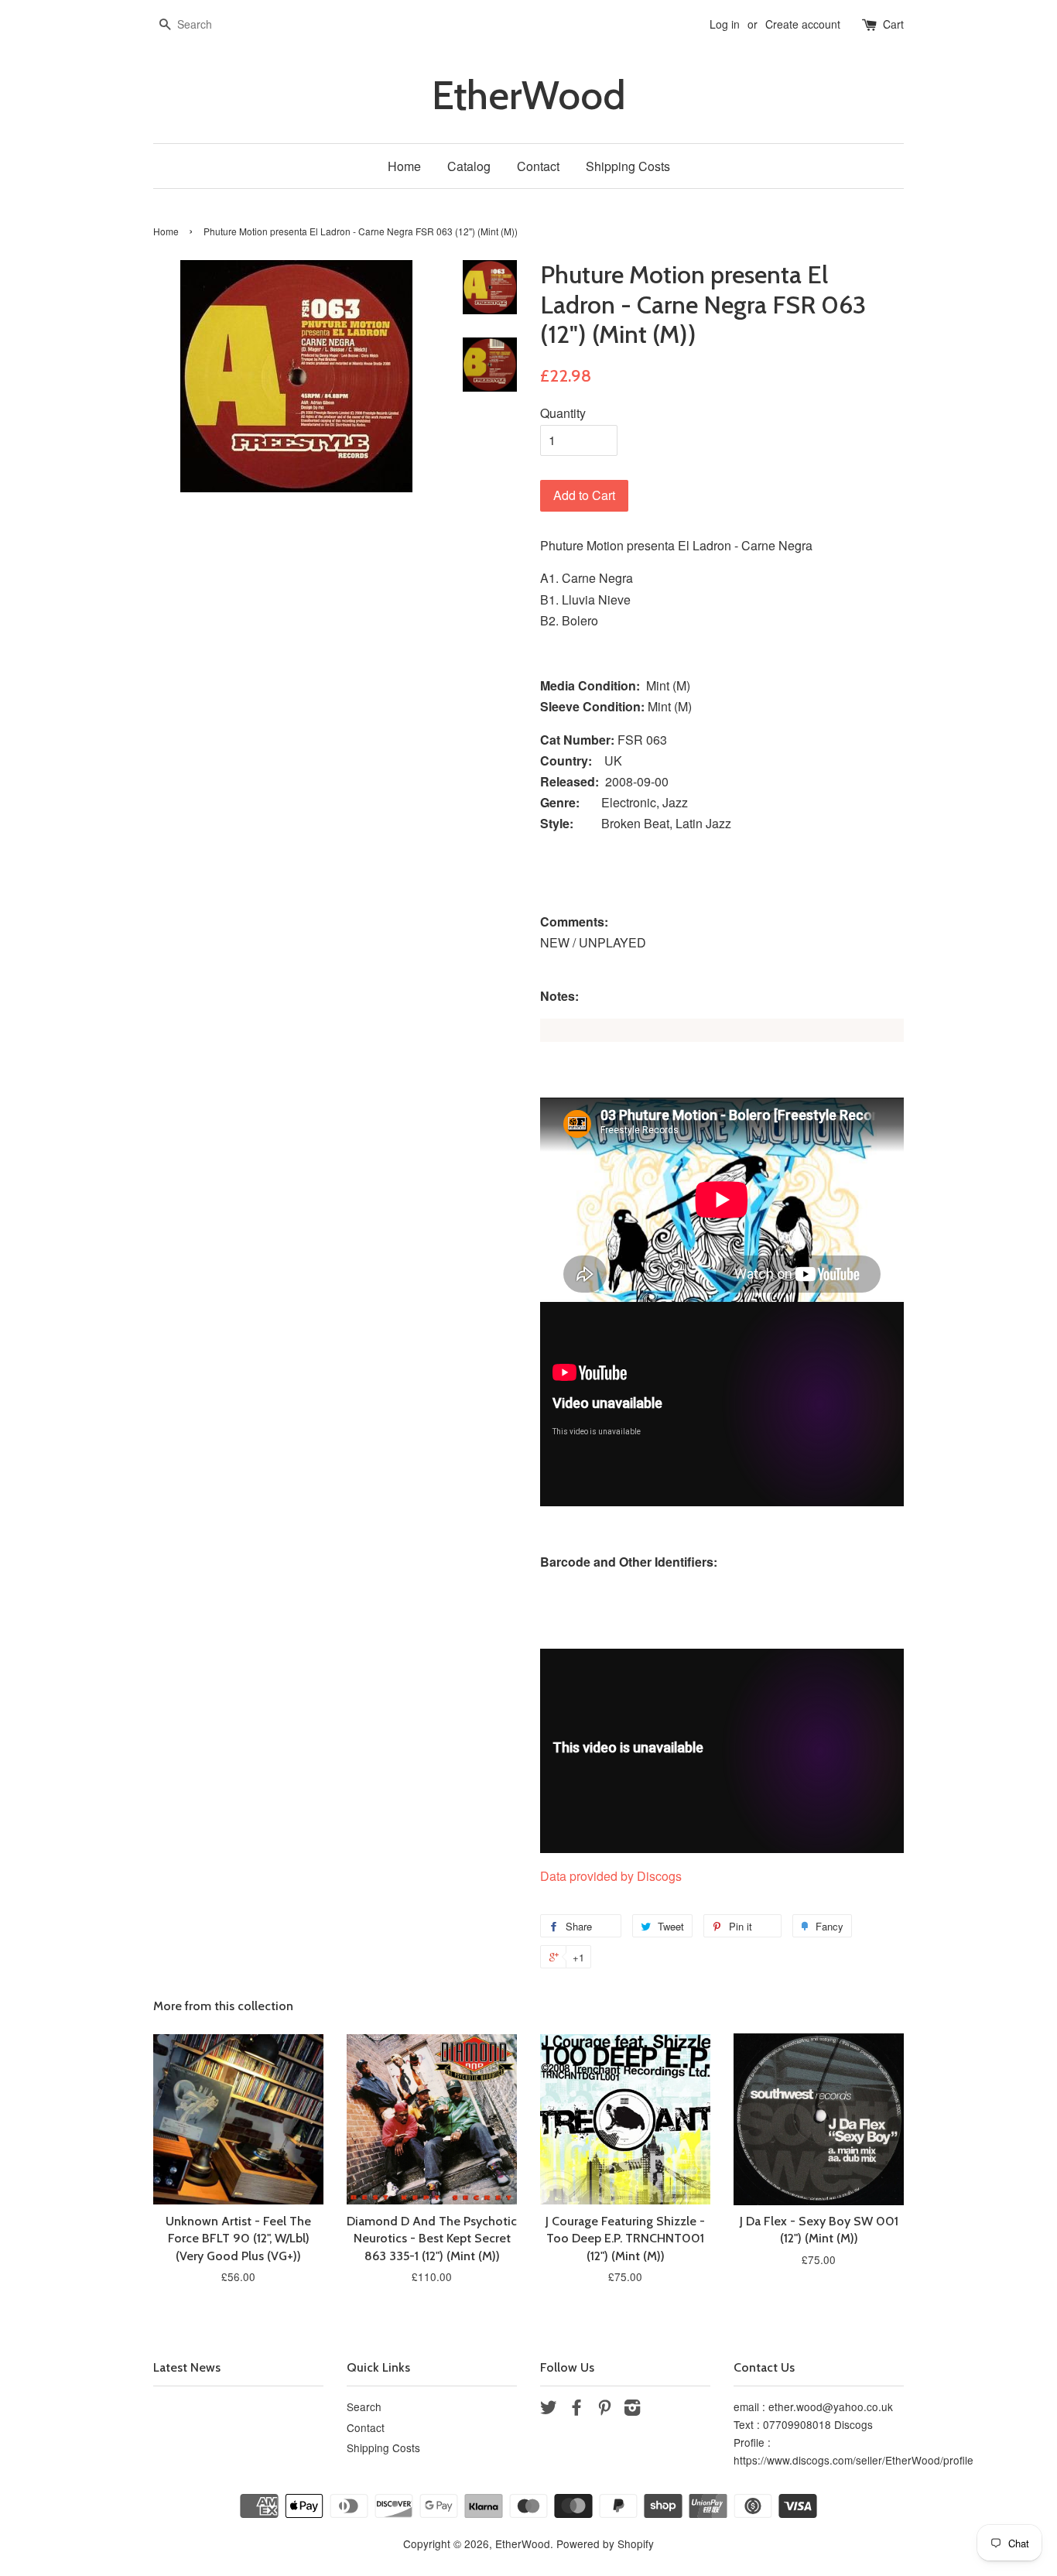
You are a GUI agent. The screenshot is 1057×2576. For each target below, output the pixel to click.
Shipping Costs (628, 166)
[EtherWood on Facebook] (576, 2410)
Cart (893, 24)
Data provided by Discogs (611, 1876)
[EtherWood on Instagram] (632, 2410)
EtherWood (528, 96)
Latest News (187, 2367)
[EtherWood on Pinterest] (604, 2410)
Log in (725, 24)
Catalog (469, 166)
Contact (538, 166)
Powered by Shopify (605, 2543)
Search (364, 2406)
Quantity (563, 413)
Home (404, 166)
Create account (803, 24)
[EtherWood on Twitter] (549, 2410)
